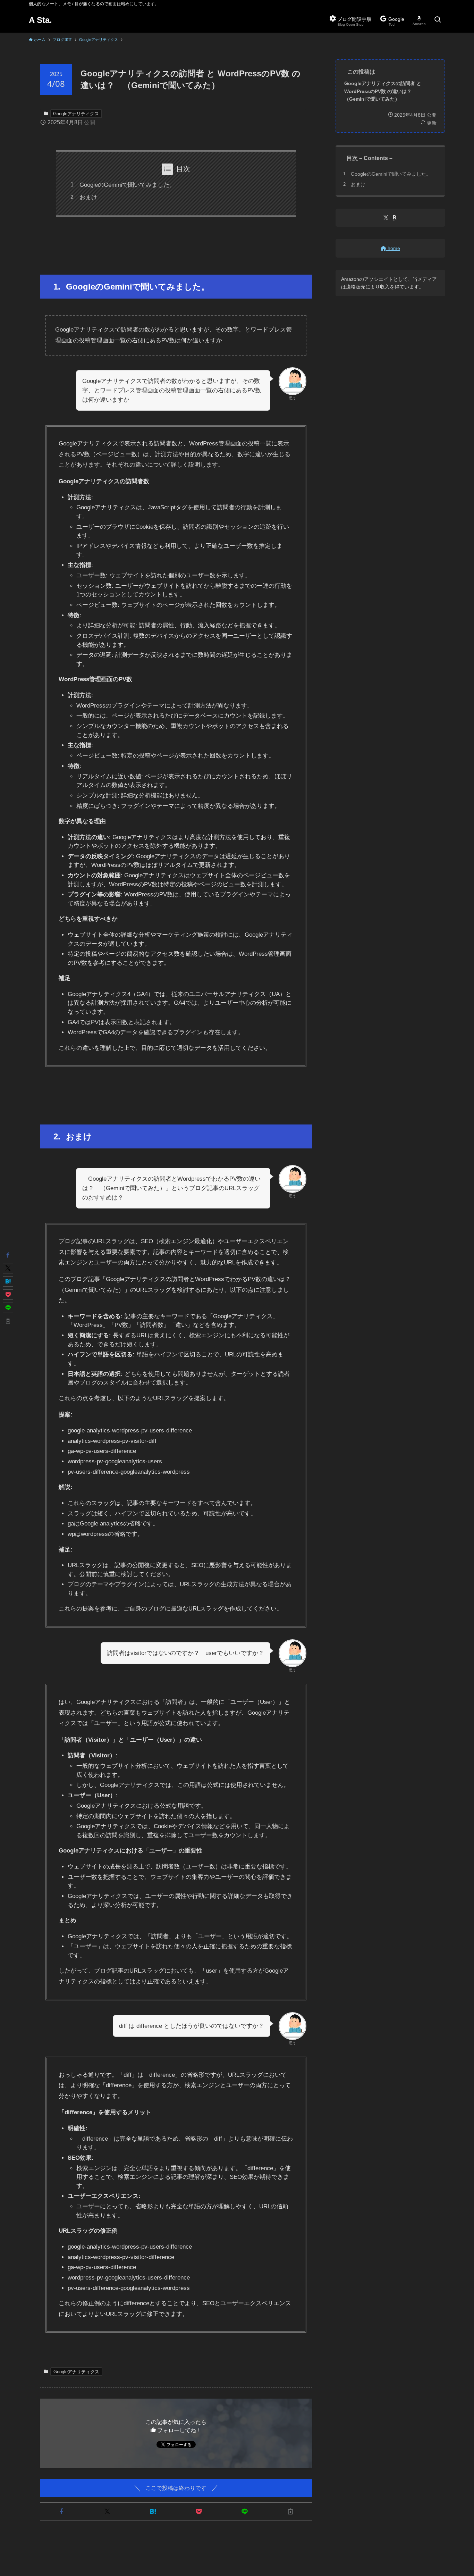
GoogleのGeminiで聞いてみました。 (127, 185)
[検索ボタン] (438, 20)
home (393, 248)
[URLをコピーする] (290, 2511)
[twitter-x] (386, 217)
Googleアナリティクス (76, 114)
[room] (395, 217)
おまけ (88, 197)
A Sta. (40, 20)
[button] (61, 2511)
